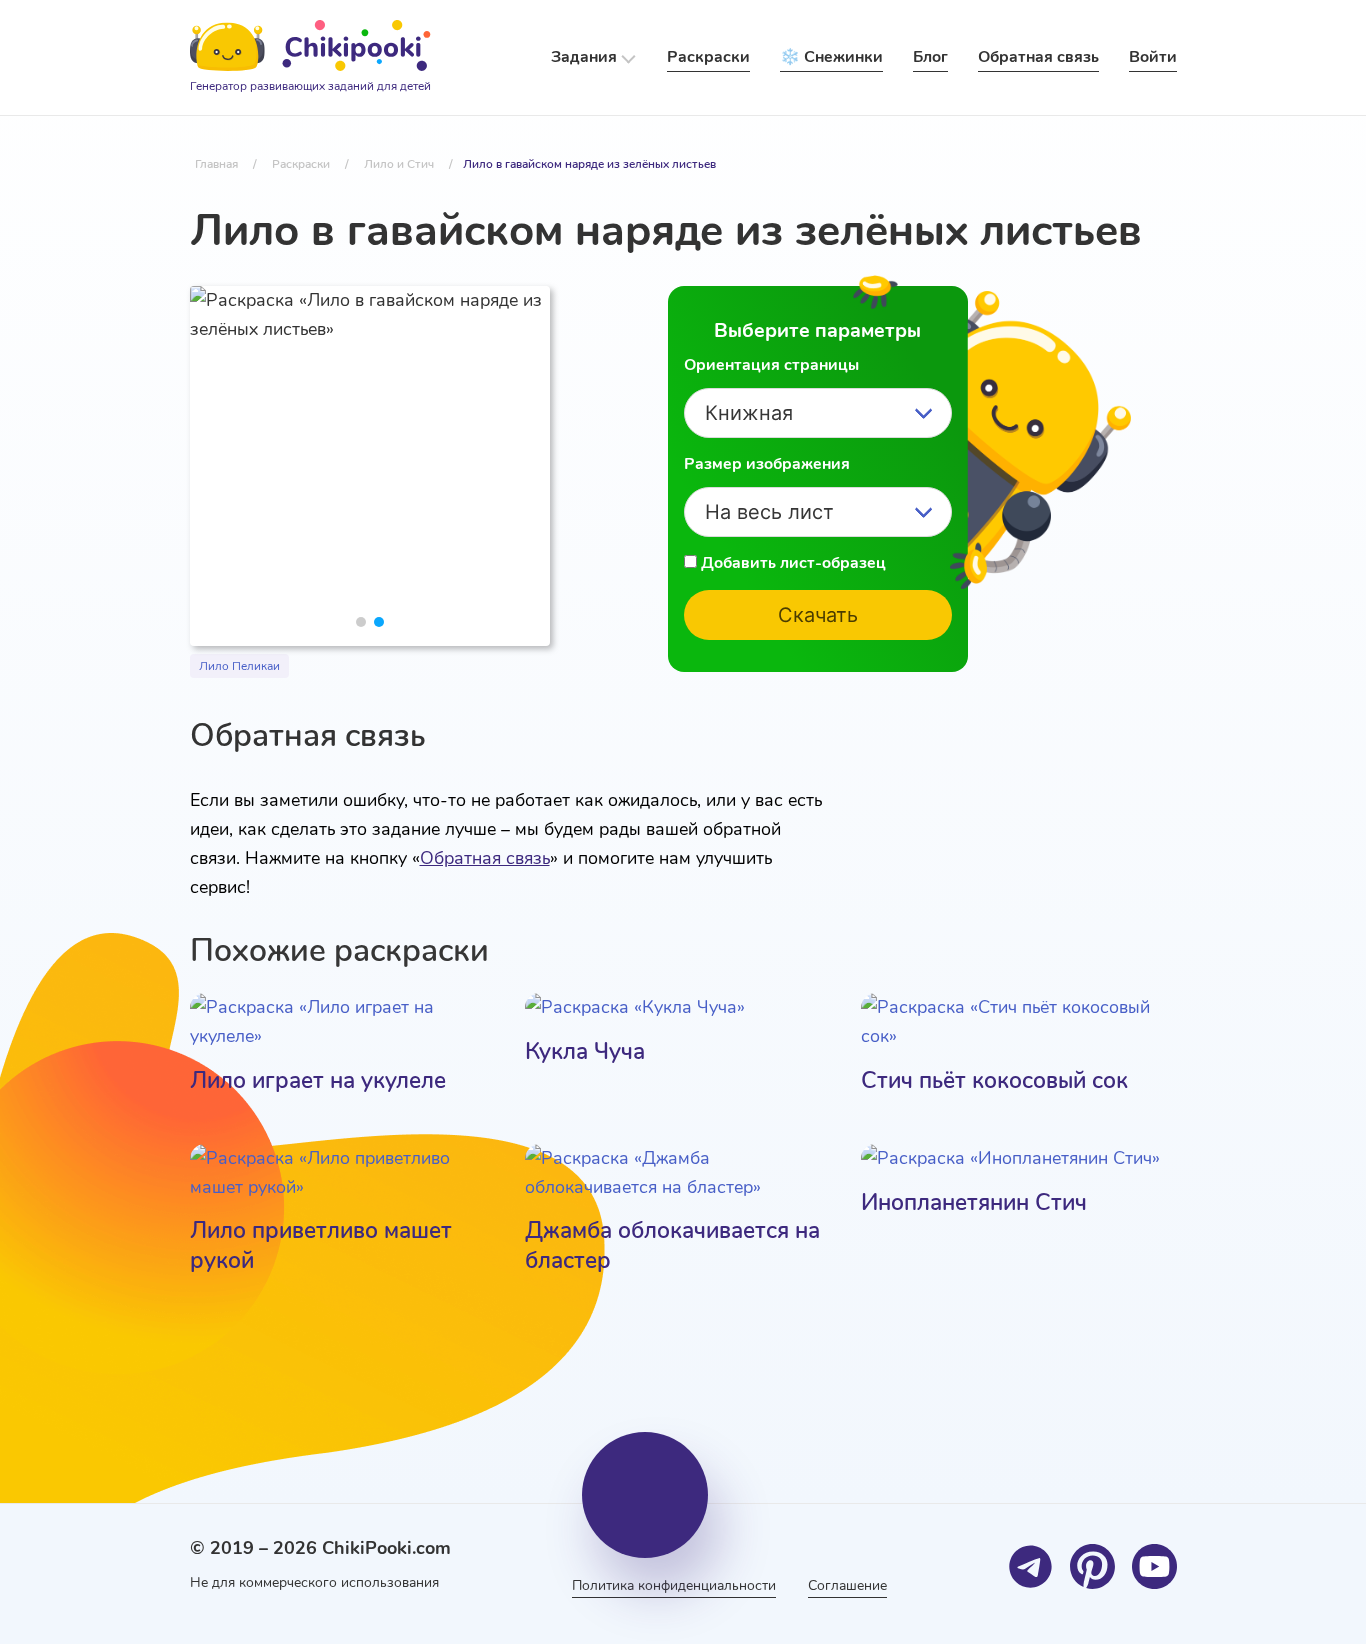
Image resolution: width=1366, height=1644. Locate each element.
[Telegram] (1030, 1566)
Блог (930, 57)
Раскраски (708, 57)
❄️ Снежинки (831, 57)
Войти (1153, 57)
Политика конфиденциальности (674, 1585)
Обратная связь (485, 858)
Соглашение (847, 1585)
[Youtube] (1154, 1566)
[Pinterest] (1092, 1566)
